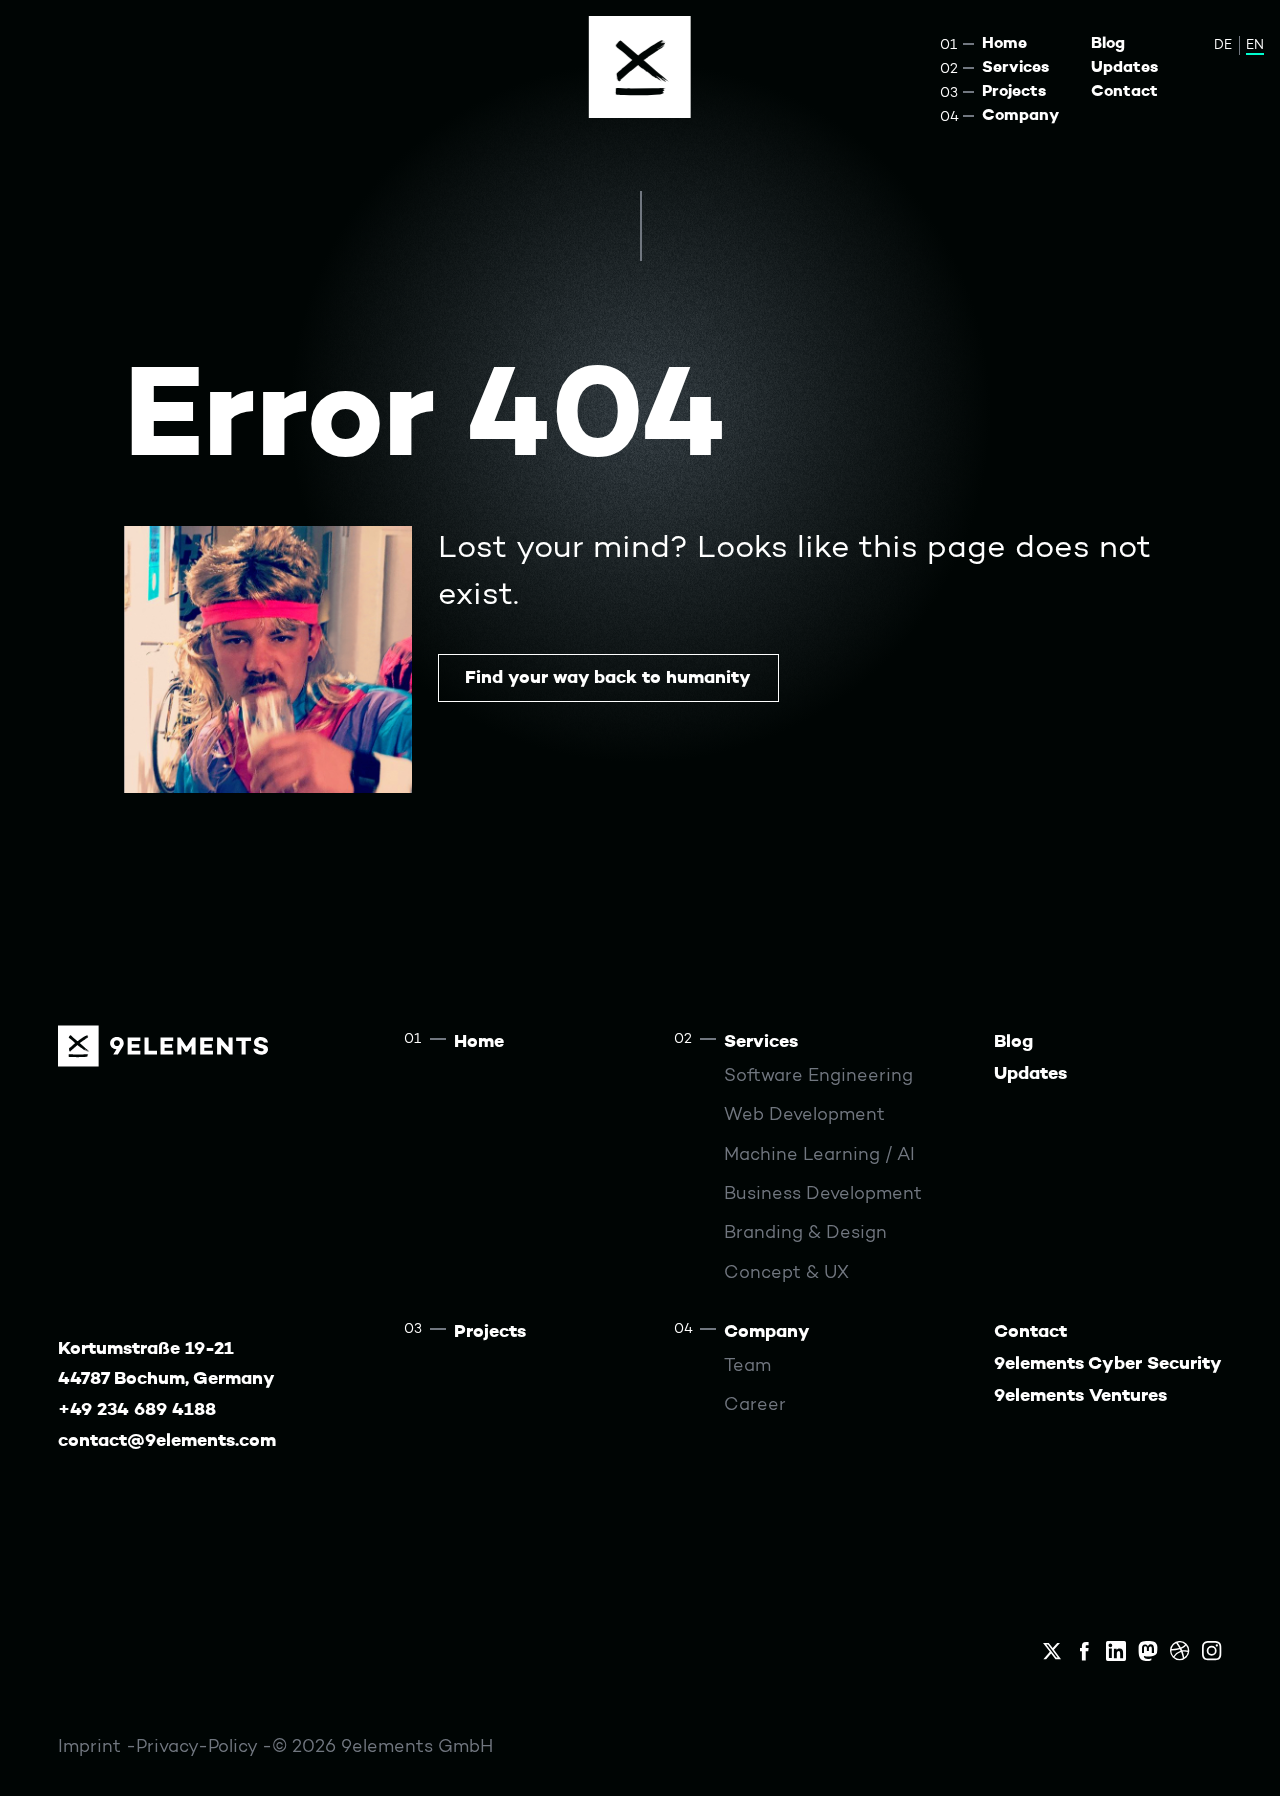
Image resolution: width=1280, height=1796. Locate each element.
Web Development (804, 1115)
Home (1004, 44)
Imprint (92, 1747)
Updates (1124, 68)
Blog (1108, 44)
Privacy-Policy (199, 1747)
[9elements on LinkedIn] (1116, 1651)
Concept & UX (786, 1273)
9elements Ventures (1080, 1396)
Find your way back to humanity (608, 678)
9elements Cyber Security (1108, 1364)
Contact (1124, 92)
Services (1015, 68)
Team (747, 1366)
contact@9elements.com (167, 1441)
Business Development (823, 1194)
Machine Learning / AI (819, 1155)
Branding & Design (805, 1233)
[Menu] (640, 67)
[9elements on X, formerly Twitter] (1052, 1651)
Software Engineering (818, 1076)
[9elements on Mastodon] (1148, 1651)
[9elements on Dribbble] (1180, 1651)
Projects (1014, 92)
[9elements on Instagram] (1212, 1651)
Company (1020, 116)
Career (755, 1405)
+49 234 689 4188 (137, 1410)
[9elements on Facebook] (1084, 1651)
